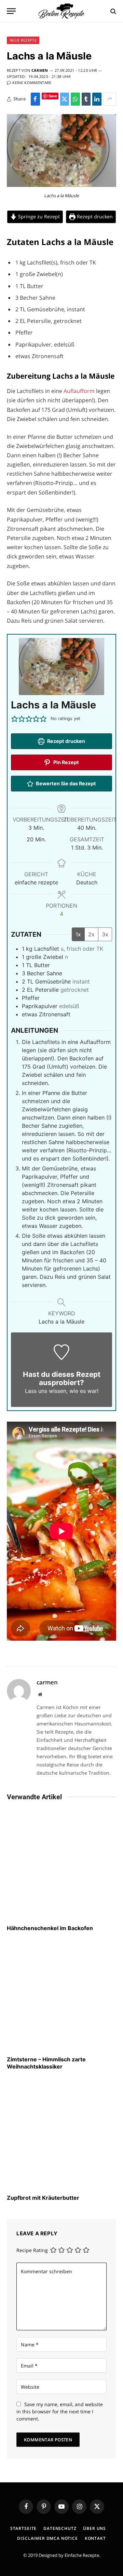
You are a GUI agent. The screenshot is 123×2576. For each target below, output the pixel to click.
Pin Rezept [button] (66, 762)
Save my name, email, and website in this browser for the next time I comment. (60, 2411)
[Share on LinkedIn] (97, 99)
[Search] (113, 11)
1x (78, 934)
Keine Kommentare (32, 83)
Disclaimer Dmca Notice (47, 2538)
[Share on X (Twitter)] (65, 99)
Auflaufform (80, 391)
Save (53, 96)
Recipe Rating (32, 2250)
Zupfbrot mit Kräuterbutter (43, 2198)
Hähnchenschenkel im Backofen (50, 1928)
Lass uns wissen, (46, 1391)
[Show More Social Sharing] (110, 99)
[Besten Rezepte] (61, 11)
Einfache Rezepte (82, 2555)
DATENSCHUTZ (60, 2528)
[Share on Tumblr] (86, 99)
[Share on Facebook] (35, 99)
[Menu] (11, 11)
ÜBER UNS (94, 2528)
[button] (15, 719)
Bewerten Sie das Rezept (65, 783)
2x (91, 934)
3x (105, 934)
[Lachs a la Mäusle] (61, 185)
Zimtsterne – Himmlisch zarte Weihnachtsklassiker (46, 2063)
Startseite (23, 2528)
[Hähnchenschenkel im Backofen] (61, 1865)
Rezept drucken (94, 216)
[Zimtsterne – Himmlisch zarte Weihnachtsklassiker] (61, 1996)
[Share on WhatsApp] (75, 99)
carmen (40, 70)
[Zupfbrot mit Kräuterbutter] (61, 2134)
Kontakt (95, 2538)
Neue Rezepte (23, 40)
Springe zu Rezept (38, 216)
